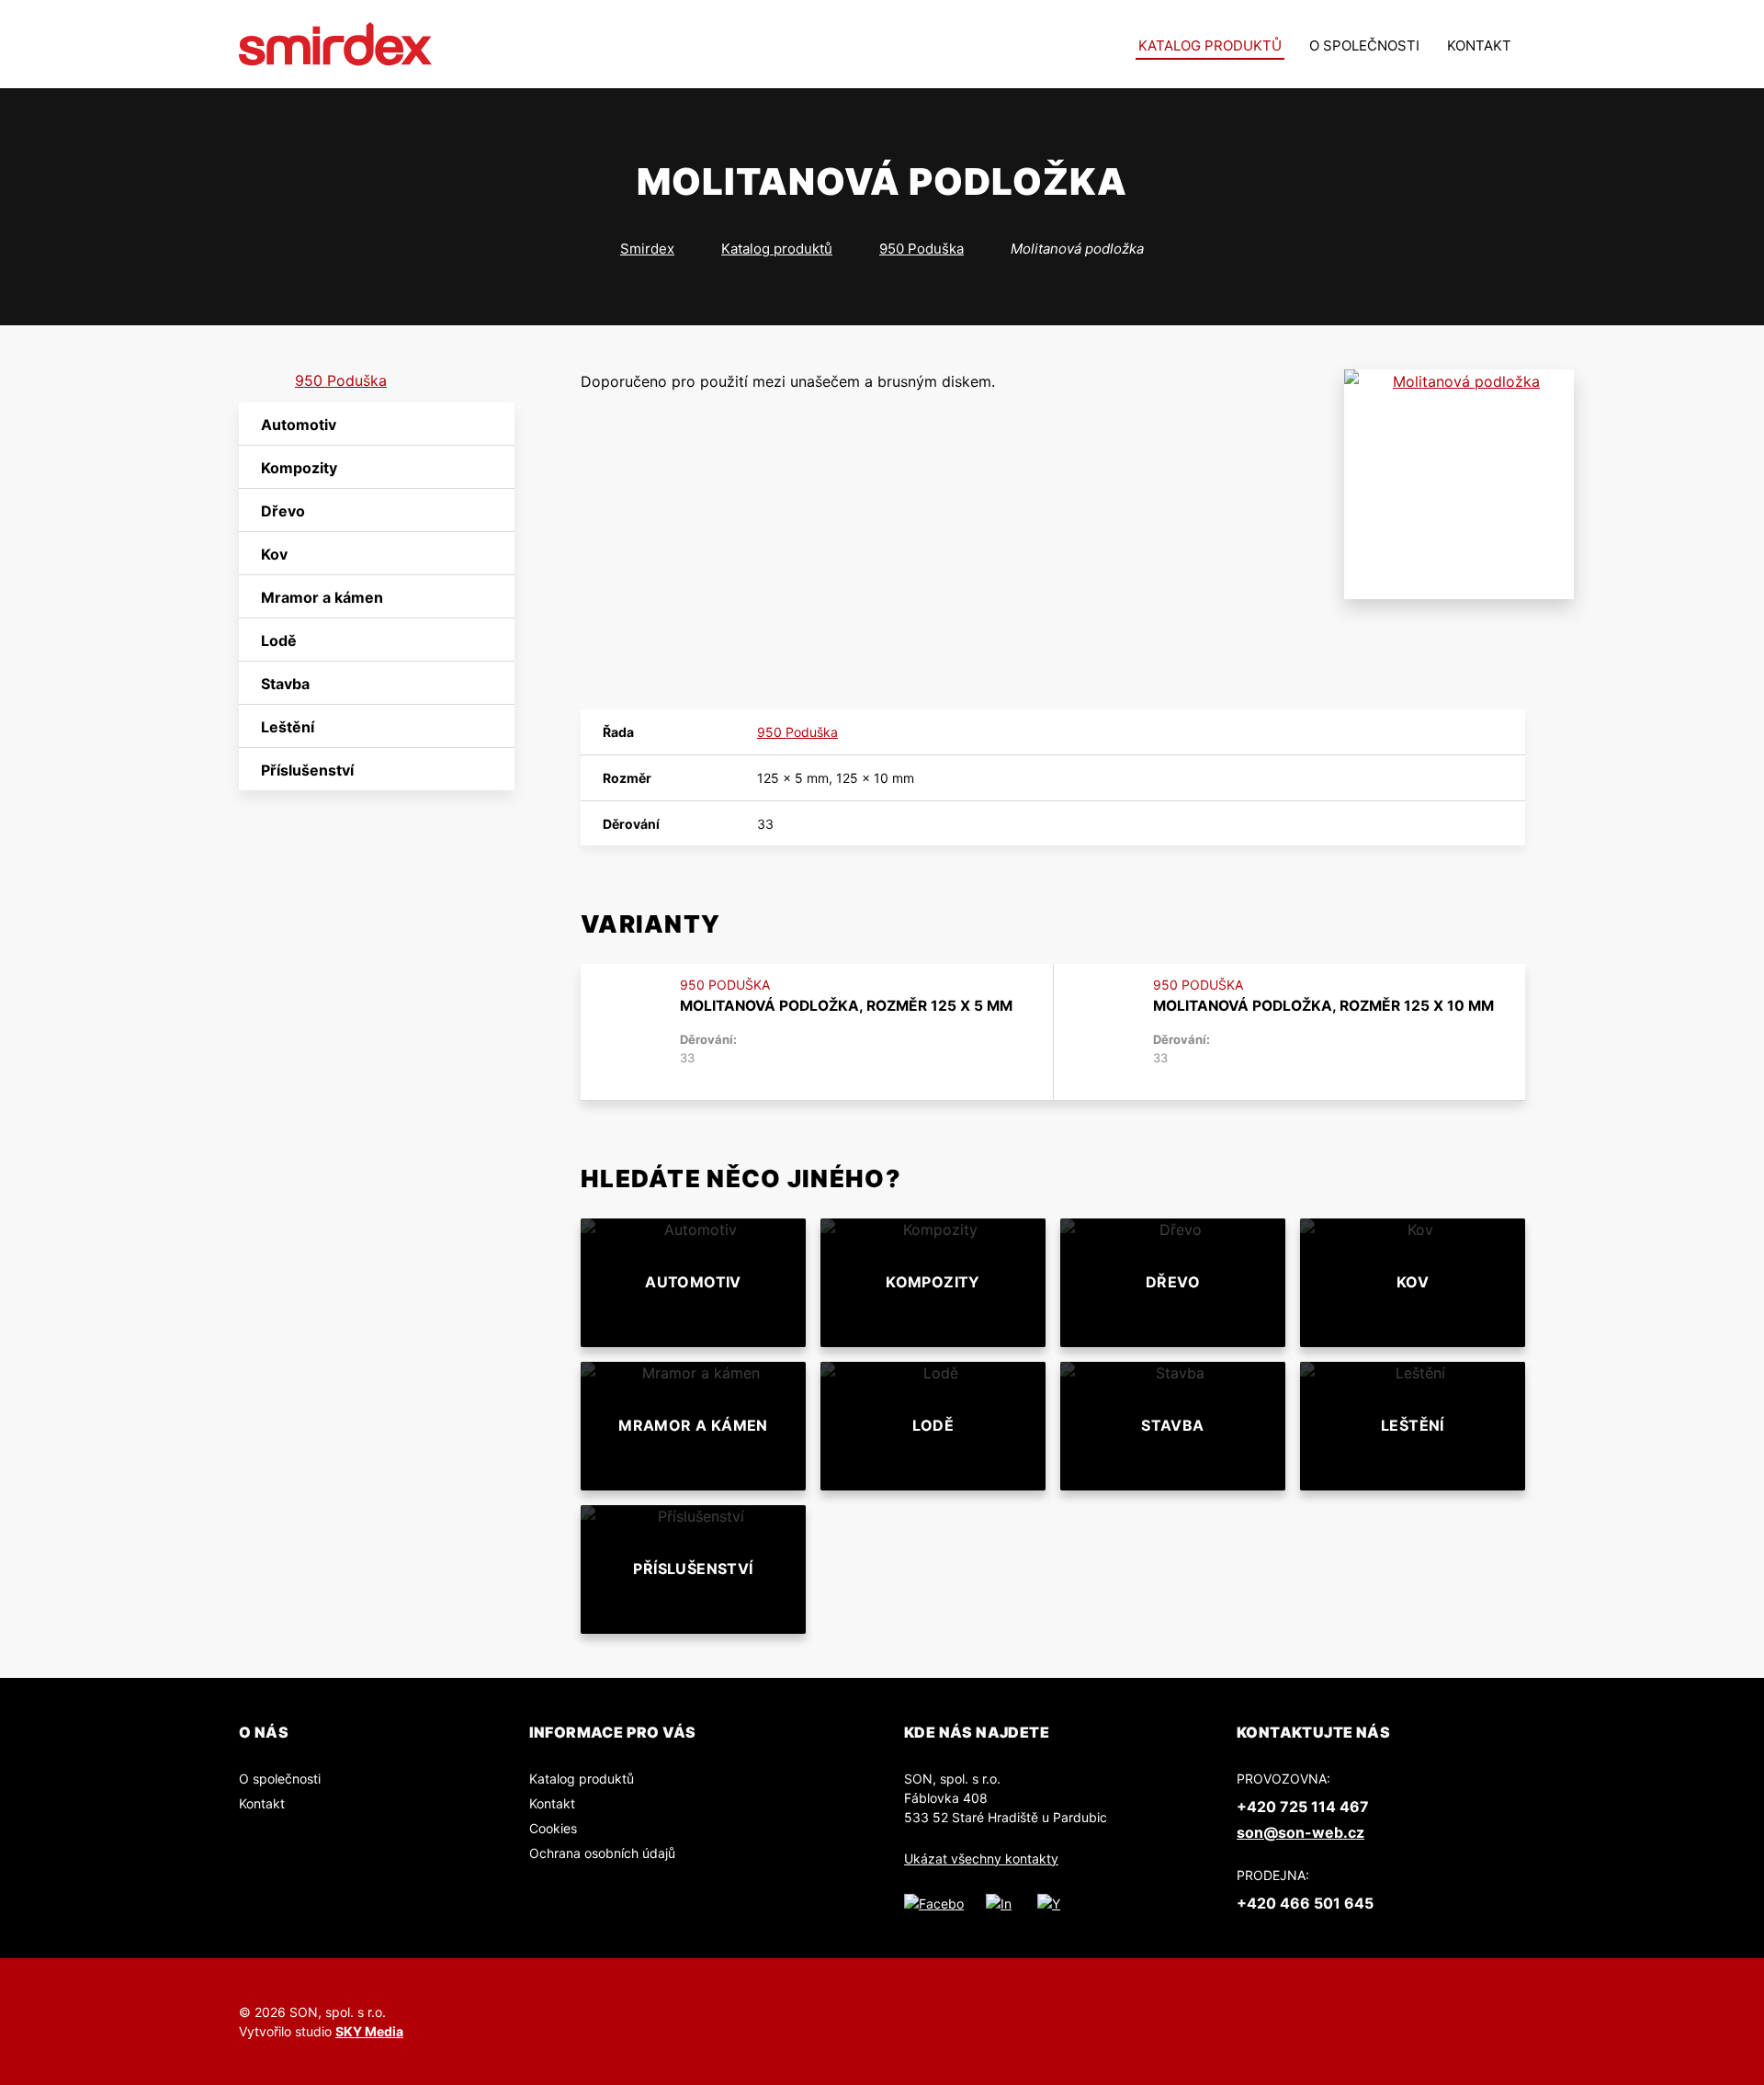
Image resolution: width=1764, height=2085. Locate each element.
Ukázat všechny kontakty (981, 1858)
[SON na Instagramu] (1001, 1903)
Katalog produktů (1210, 45)
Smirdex (647, 249)
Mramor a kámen (322, 597)
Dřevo (283, 511)
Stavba (285, 684)
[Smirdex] (336, 44)
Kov (274, 554)
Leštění (288, 727)
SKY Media (369, 2031)
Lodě (279, 640)
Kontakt (1479, 45)
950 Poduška (922, 249)
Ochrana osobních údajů (602, 1853)
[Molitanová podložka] (1459, 484)
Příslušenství (307, 770)
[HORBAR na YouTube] (1050, 1903)
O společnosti (1364, 45)
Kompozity (299, 468)
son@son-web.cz (1300, 1832)
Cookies (553, 1828)
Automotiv (299, 425)
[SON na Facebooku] (934, 1903)
